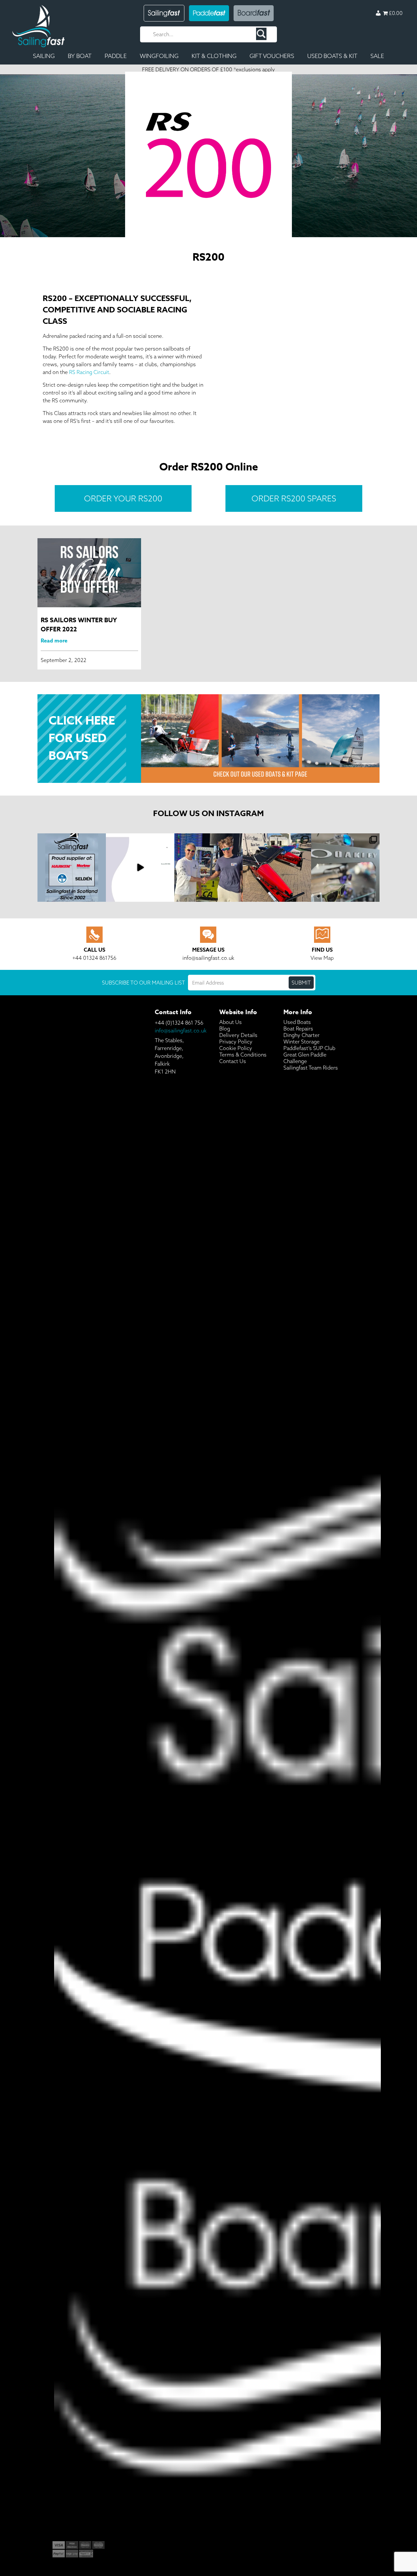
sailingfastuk (72, 840)
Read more (54, 641)
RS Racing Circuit (89, 372)
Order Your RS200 (123, 498)
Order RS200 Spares (294, 498)
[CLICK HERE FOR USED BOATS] (208, 698)
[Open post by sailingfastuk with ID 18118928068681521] (140, 868)
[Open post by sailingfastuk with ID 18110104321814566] (345, 868)
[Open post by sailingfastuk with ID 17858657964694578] (72, 868)
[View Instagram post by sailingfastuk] (100, 896)
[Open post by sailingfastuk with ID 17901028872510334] (208, 868)
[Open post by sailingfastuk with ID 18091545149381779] (277, 868)
